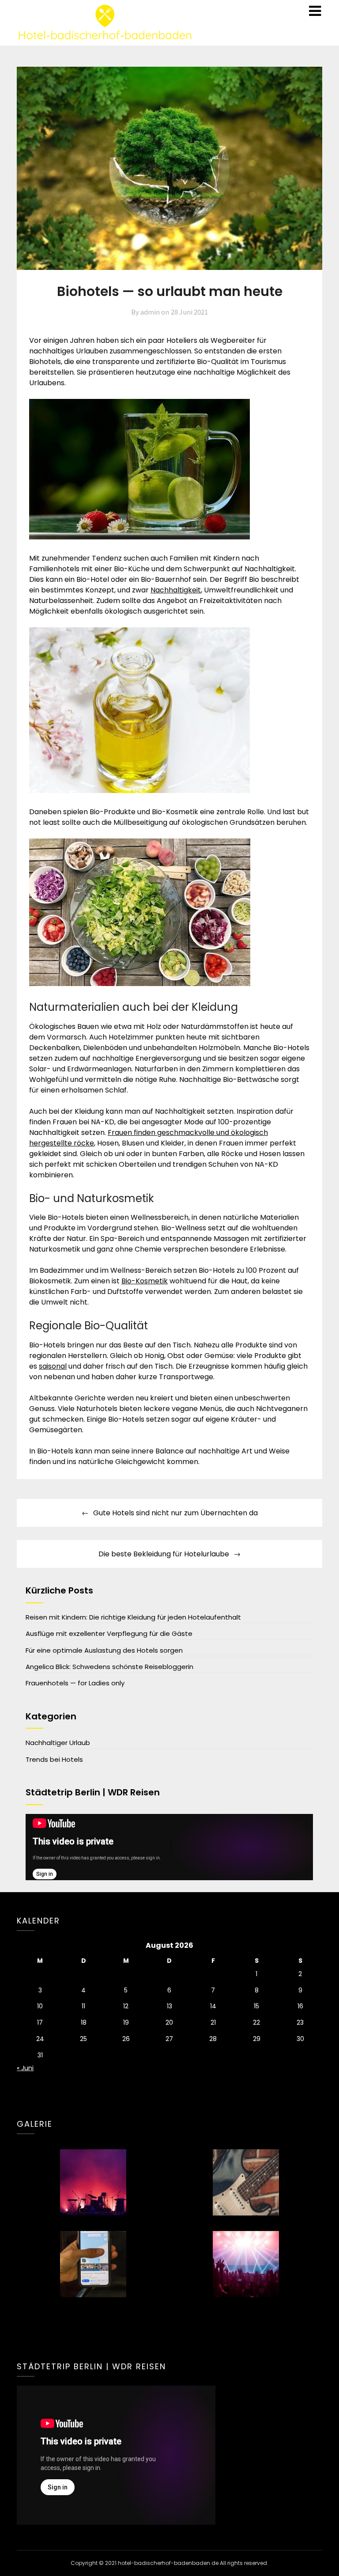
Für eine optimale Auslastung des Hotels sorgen (104, 1650)
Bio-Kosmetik (145, 1281)
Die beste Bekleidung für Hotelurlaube (164, 1554)
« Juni (25, 2068)
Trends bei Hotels (54, 1759)
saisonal (53, 1366)
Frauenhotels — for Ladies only (75, 1683)
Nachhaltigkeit (176, 590)
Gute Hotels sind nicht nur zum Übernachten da (175, 1513)
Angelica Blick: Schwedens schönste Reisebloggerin (109, 1667)
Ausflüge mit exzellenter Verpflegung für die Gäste (109, 1633)
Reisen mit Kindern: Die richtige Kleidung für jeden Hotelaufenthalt (133, 1617)
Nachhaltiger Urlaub (58, 1743)
